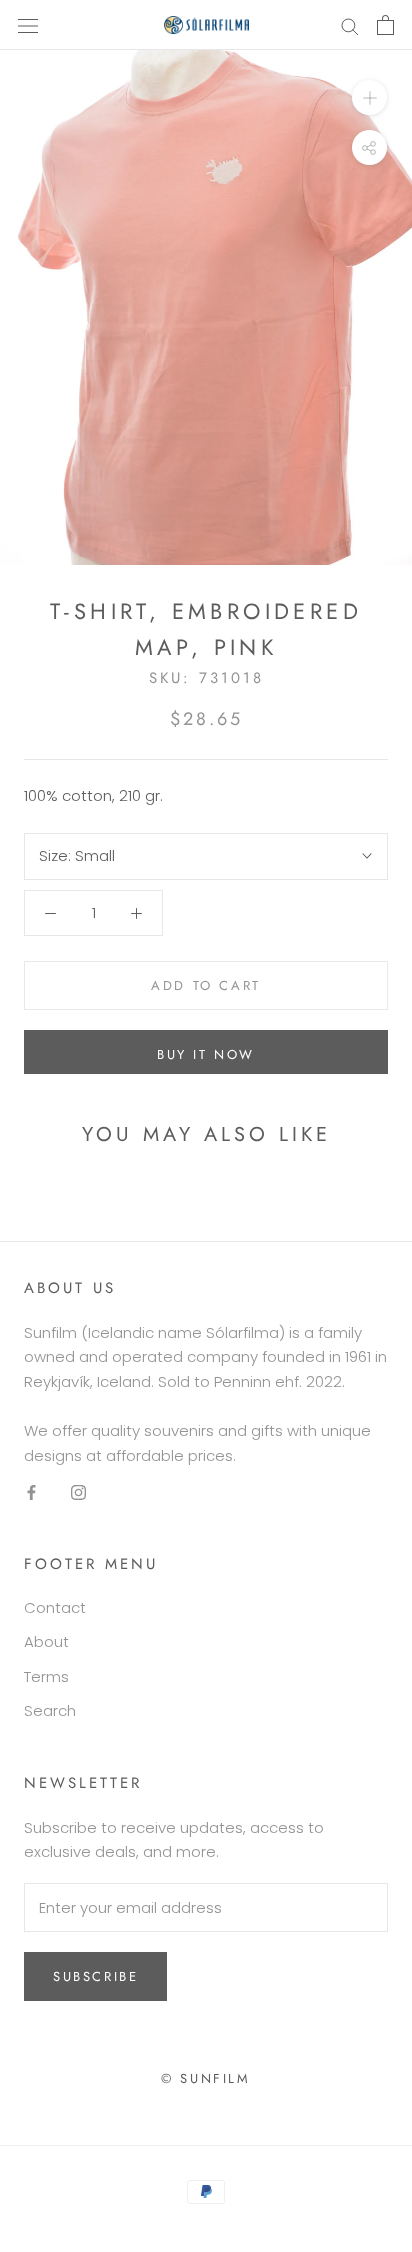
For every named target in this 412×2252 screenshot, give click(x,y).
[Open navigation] (28, 25)
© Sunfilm (205, 2078)
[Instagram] (78, 1491)
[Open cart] (385, 25)
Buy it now (206, 1054)
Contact (55, 1607)
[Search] (350, 24)
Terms (46, 1676)
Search (50, 1710)
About (46, 1641)
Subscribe (95, 1976)
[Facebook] (31, 1491)
